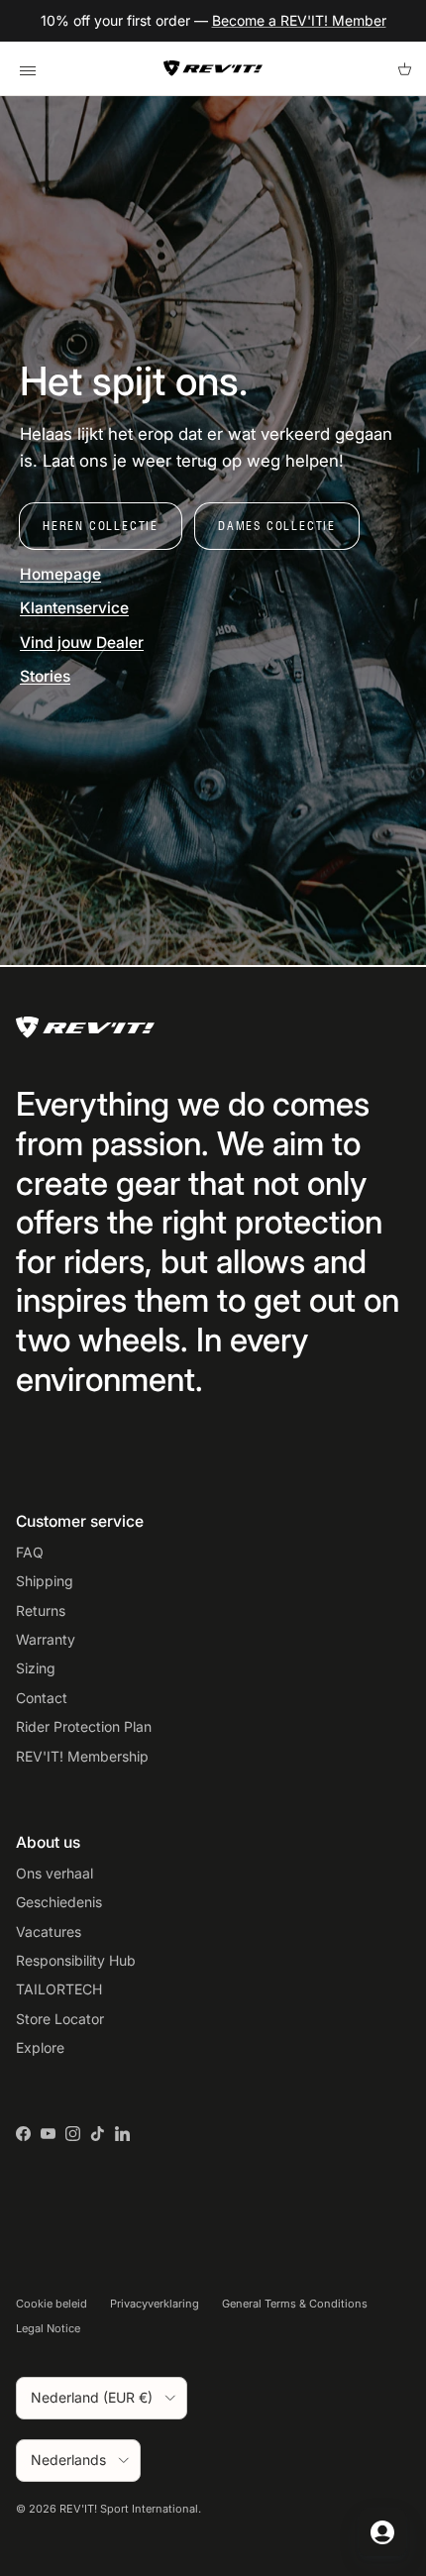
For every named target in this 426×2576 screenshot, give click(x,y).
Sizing (36, 1668)
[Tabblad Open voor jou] (382, 2532)
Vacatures (49, 1932)
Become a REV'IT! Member (299, 20)
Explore (40, 2047)
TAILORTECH (59, 1989)
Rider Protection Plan (84, 1726)
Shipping (45, 1581)
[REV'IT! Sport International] (213, 68)
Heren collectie (101, 526)
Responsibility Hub (76, 1960)
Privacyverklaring (155, 2304)
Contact (42, 1698)
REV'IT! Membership (82, 1756)
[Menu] (27, 68)
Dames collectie (277, 526)
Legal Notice (48, 2328)
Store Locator (60, 2019)
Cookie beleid (52, 2304)
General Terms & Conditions (295, 2304)
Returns (41, 1610)
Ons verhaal (54, 1873)
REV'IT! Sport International (129, 2509)
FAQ (30, 1552)
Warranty (46, 1639)
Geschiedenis (59, 1902)
